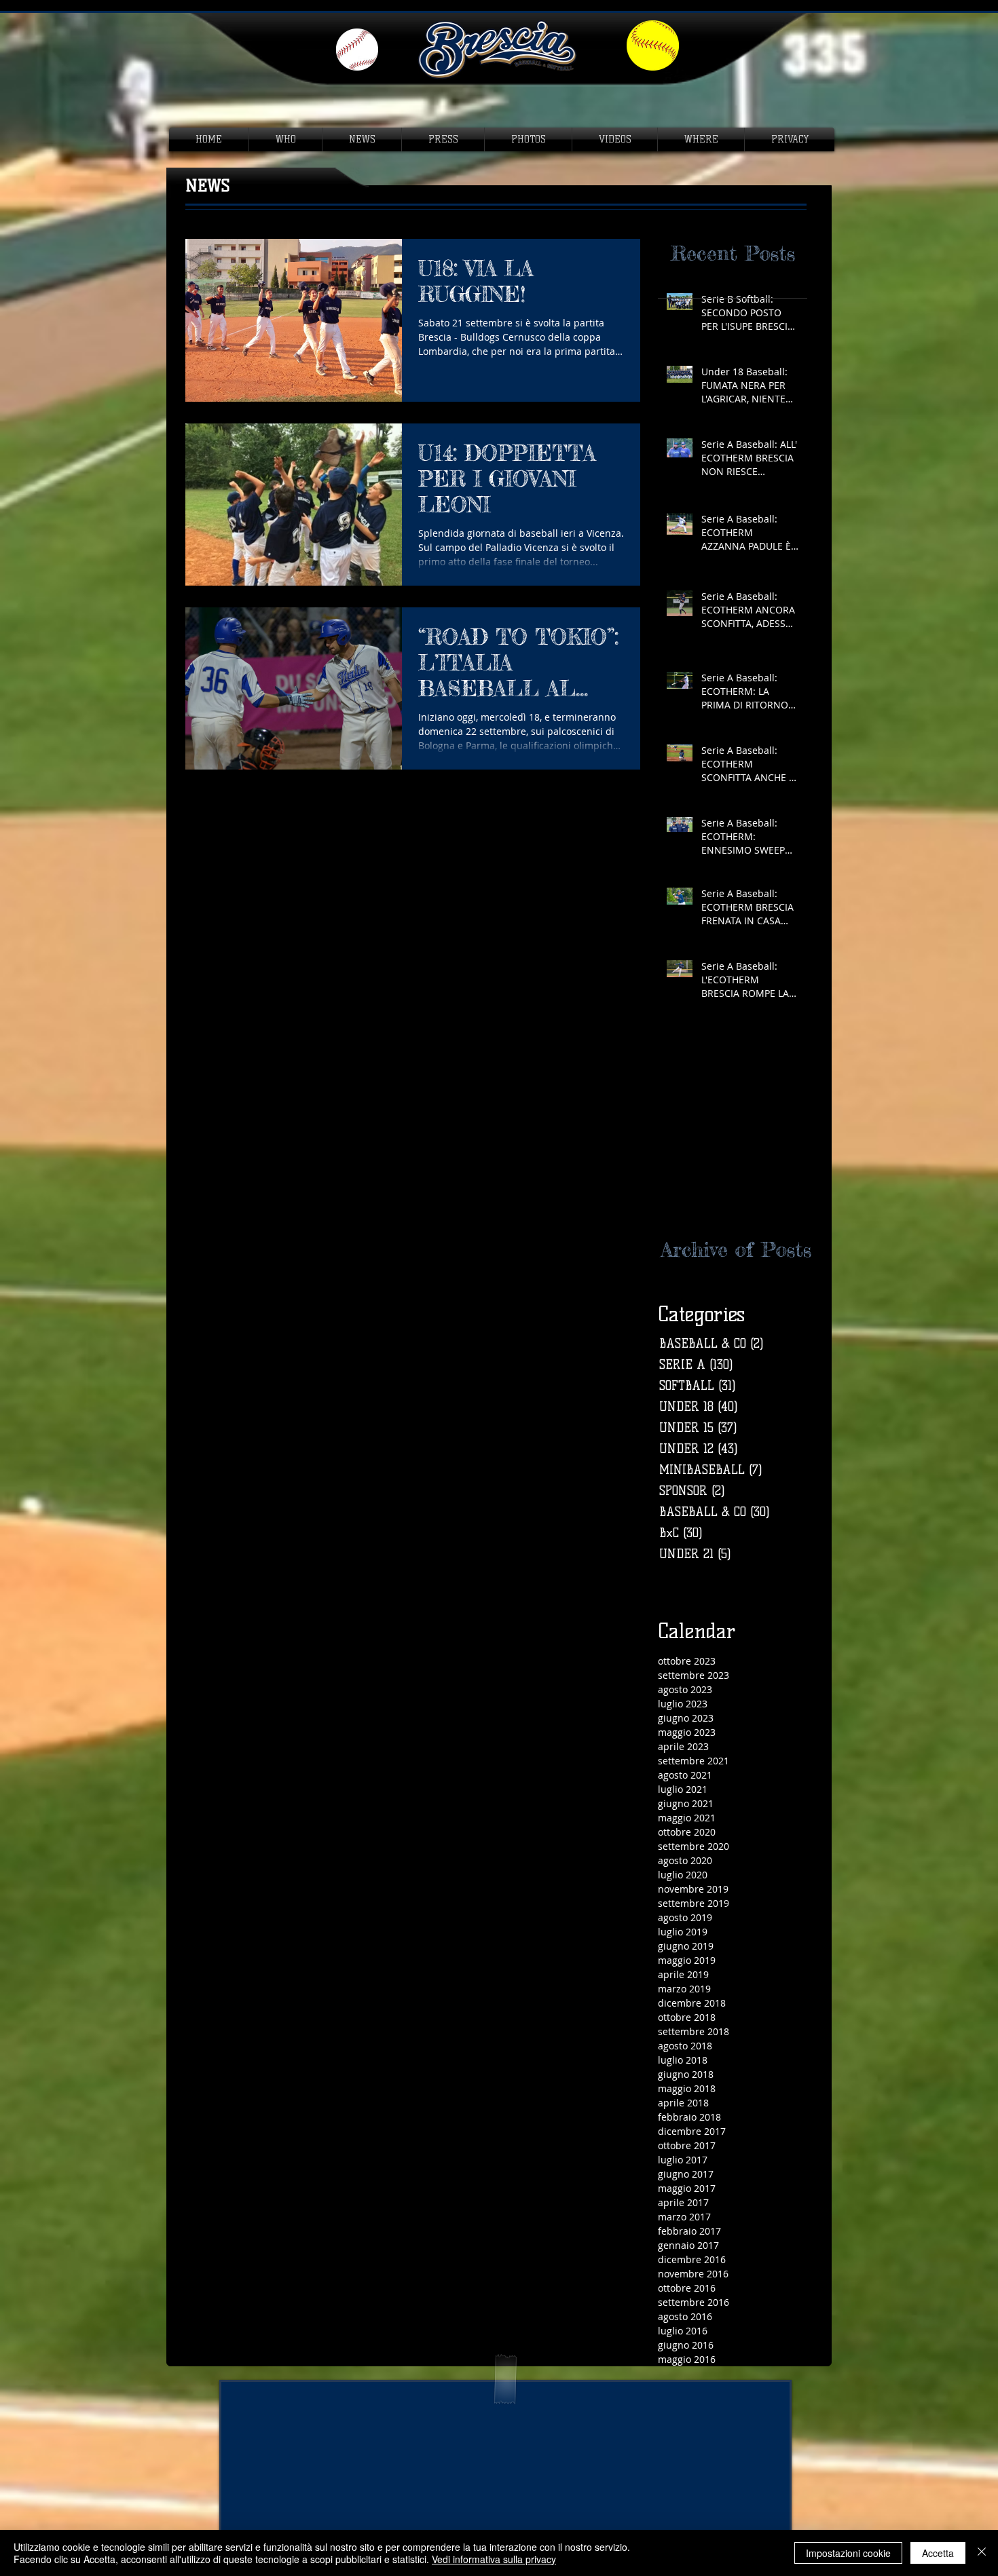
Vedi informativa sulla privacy (494, 2559)
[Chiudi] (982, 2553)
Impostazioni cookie (848, 2553)
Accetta (938, 2553)
